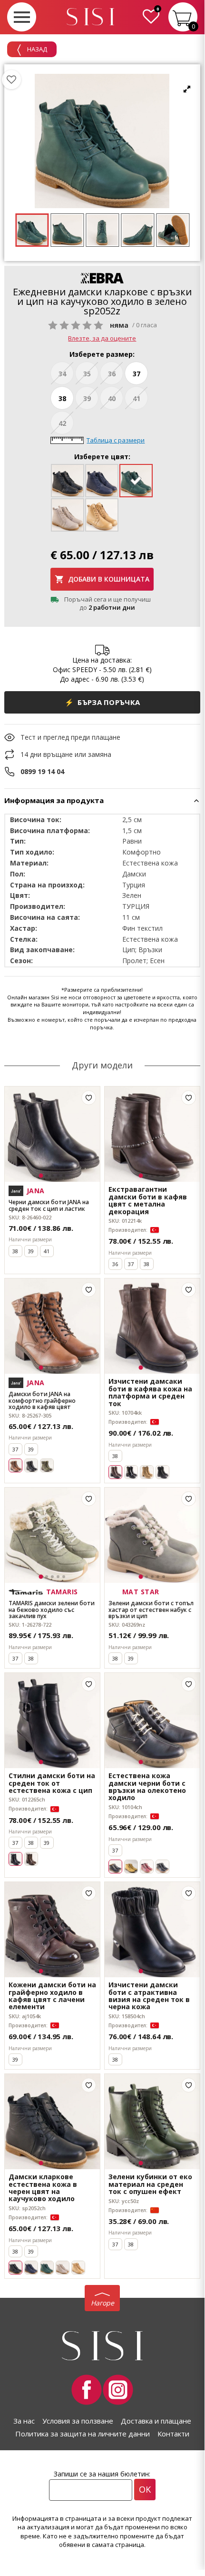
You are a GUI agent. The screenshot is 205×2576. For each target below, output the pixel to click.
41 (137, 398)
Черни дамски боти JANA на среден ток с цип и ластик (49, 1205)
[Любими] (11, 80)
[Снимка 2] (47, 1176)
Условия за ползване (78, 2421)
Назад (36, 49)
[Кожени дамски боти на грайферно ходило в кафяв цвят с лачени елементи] (52, 1930)
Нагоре (102, 2303)
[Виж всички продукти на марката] (102, 278)
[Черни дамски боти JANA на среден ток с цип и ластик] (52, 1134)
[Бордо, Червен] (147, 1867)
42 (62, 423)
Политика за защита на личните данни (83, 2434)
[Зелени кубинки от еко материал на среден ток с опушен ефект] (152, 2122)
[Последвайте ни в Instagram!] (118, 2390)
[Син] (31, 2268)
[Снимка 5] (64, 1176)
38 (62, 398)
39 (87, 398)
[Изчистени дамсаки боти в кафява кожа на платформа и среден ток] (152, 1326)
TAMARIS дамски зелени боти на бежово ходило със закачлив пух (52, 1610)
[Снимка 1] (41, 1176)
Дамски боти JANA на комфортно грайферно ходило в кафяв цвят (42, 1400)
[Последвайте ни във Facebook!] (87, 2390)
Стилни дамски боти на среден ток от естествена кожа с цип (52, 1783)
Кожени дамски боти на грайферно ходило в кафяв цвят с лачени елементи (52, 1996)
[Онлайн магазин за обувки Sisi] (102, 2346)
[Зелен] (47, 1465)
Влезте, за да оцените (102, 338)
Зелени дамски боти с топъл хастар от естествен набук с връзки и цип (151, 1610)
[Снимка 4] (58, 1176)
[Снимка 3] (52, 1176)
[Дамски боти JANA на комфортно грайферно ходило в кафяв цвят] (52, 1326)
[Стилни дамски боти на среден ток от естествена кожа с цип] (52, 1721)
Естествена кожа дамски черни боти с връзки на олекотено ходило (147, 1787)
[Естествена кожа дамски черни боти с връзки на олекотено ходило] (152, 1721)
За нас (24, 2421)
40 (112, 398)
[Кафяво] (31, 1859)
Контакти (173, 2434)
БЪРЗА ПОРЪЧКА (102, 702)
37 (137, 374)
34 (62, 374)
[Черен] (31, 1465)
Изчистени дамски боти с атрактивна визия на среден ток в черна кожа (149, 1996)
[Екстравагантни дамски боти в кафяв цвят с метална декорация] (152, 1134)
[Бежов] (147, 1472)
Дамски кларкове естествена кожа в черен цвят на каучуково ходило (43, 2188)
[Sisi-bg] (90, 17)
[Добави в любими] (89, 1098)
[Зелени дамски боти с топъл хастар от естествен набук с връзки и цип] (152, 1535)
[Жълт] (131, 1867)
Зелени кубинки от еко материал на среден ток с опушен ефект (150, 2184)
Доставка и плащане (156, 2421)
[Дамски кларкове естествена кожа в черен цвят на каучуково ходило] (52, 2122)
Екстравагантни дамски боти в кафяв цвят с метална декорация (148, 1200)
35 (87, 374)
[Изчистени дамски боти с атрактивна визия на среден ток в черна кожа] (152, 1930)
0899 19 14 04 (42, 771)
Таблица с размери (116, 440)
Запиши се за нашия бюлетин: (102, 2474)
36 (112, 374)
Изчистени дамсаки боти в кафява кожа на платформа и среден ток (150, 1392)
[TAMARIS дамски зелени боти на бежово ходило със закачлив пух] (52, 1535)
